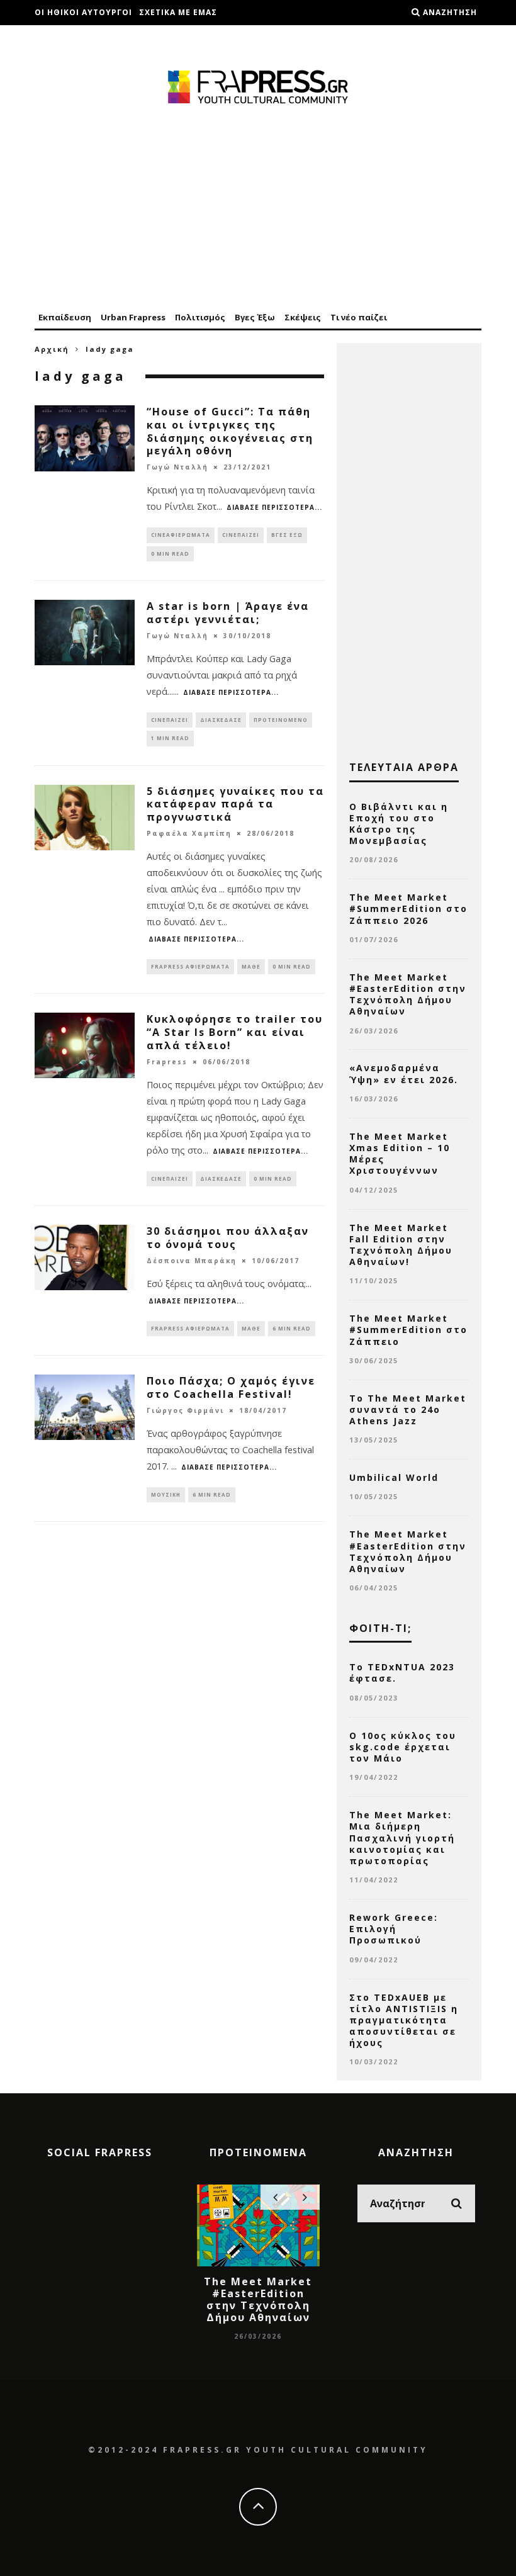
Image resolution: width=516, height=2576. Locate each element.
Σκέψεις (303, 317)
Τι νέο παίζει (359, 317)
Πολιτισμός (200, 317)
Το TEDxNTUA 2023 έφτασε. (402, 1673)
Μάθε (251, 966)
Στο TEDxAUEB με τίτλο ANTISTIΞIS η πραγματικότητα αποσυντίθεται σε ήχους (404, 2020)
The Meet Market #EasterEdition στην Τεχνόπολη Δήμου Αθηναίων (408, 994)
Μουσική (166, 1494)
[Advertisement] (258, 209)
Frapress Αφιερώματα (190, 966)
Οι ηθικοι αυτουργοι (83, 12)
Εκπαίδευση (65, 317)
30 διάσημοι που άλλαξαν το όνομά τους (228, 1238)
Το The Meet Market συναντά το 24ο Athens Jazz (408, 1409)
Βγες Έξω (255, 317)
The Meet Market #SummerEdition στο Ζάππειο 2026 (408, 908)
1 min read (170, 738)
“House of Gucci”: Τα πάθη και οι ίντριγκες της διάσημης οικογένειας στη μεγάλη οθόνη (230, 431)
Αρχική (52, 349)
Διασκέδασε (221, 720)
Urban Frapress (133, 317)
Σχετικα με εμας (178, 12)
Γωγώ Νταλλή (177, 467)
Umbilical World (394, 1477)
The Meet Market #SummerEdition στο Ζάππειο (408, 1330)
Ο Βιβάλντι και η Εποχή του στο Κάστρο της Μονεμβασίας (399, 824)
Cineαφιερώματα (181, 535)
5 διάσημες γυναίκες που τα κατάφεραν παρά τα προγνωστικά (235, 804)
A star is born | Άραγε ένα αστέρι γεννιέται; (228, 613)
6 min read (292, 1328)
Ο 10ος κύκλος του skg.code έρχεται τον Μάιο (403, 1747)
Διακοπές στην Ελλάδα (89, 37)
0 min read (170, 554)
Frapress (167, 1062)
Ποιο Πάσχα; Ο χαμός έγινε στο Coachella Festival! (231, 1387)
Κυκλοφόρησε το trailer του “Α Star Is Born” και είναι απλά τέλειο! (235, 1032)
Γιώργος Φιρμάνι (185, 1410)
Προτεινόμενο (281, 720)
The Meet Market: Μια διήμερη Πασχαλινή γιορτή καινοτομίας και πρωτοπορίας (402, 1838)
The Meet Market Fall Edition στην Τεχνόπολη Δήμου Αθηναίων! (401, 1245)
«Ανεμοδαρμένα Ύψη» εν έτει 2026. (404, 1073)
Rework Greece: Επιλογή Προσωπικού (394, 1929)
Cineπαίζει (241, 535)
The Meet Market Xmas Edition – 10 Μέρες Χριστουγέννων (400, 1154)
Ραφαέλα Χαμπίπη (189, 833)
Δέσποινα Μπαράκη (192, 1261)
